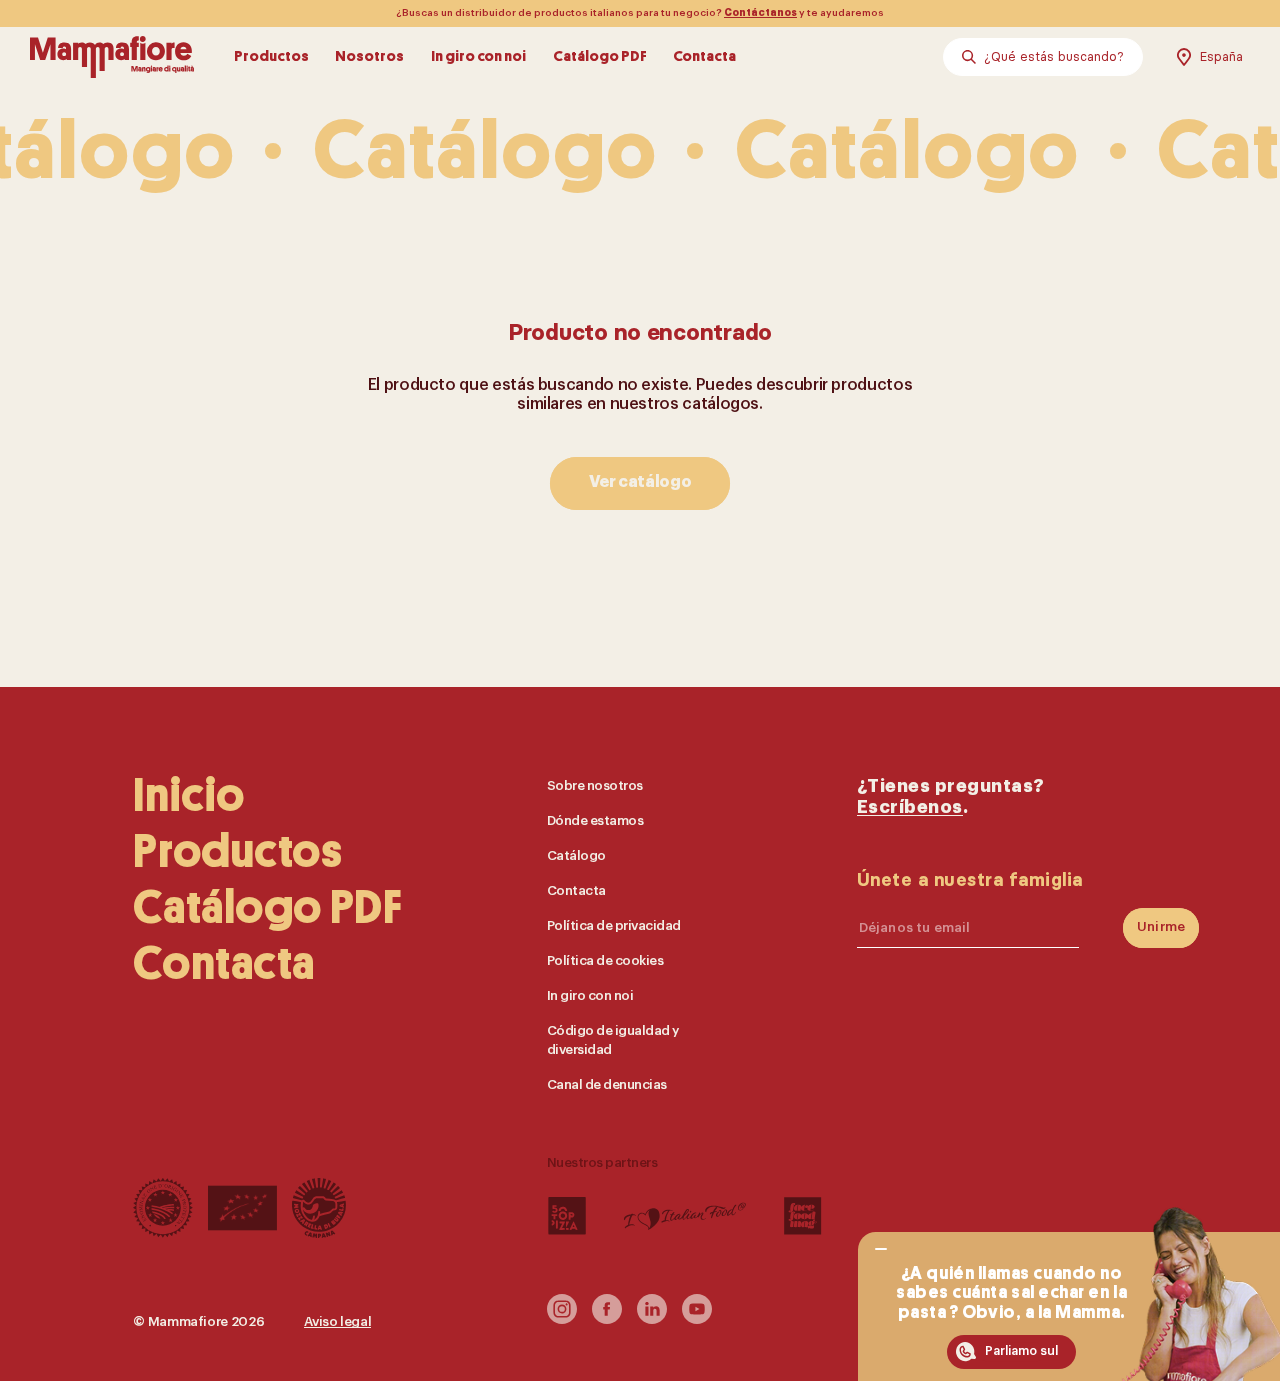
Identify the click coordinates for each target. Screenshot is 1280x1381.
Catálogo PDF (600, 56)
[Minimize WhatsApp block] (881, 1250)
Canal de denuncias (607, 1083)
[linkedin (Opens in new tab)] (652, 1319)
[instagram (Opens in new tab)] (562, 1319)
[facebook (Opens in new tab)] (607, 1319)
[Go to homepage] (112, 57)
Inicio (189, 794)
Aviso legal (337, 1321)
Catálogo (576, 854)
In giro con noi (478, 56)
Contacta (704, 56)
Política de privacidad (614, 924)
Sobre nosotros (595, 784)
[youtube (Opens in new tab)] (697, 1319)
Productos (271, 56)
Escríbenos (910, 807)
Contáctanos (760, 13)
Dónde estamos (595, 819)
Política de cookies (605, 959)
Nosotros (369, 56)
